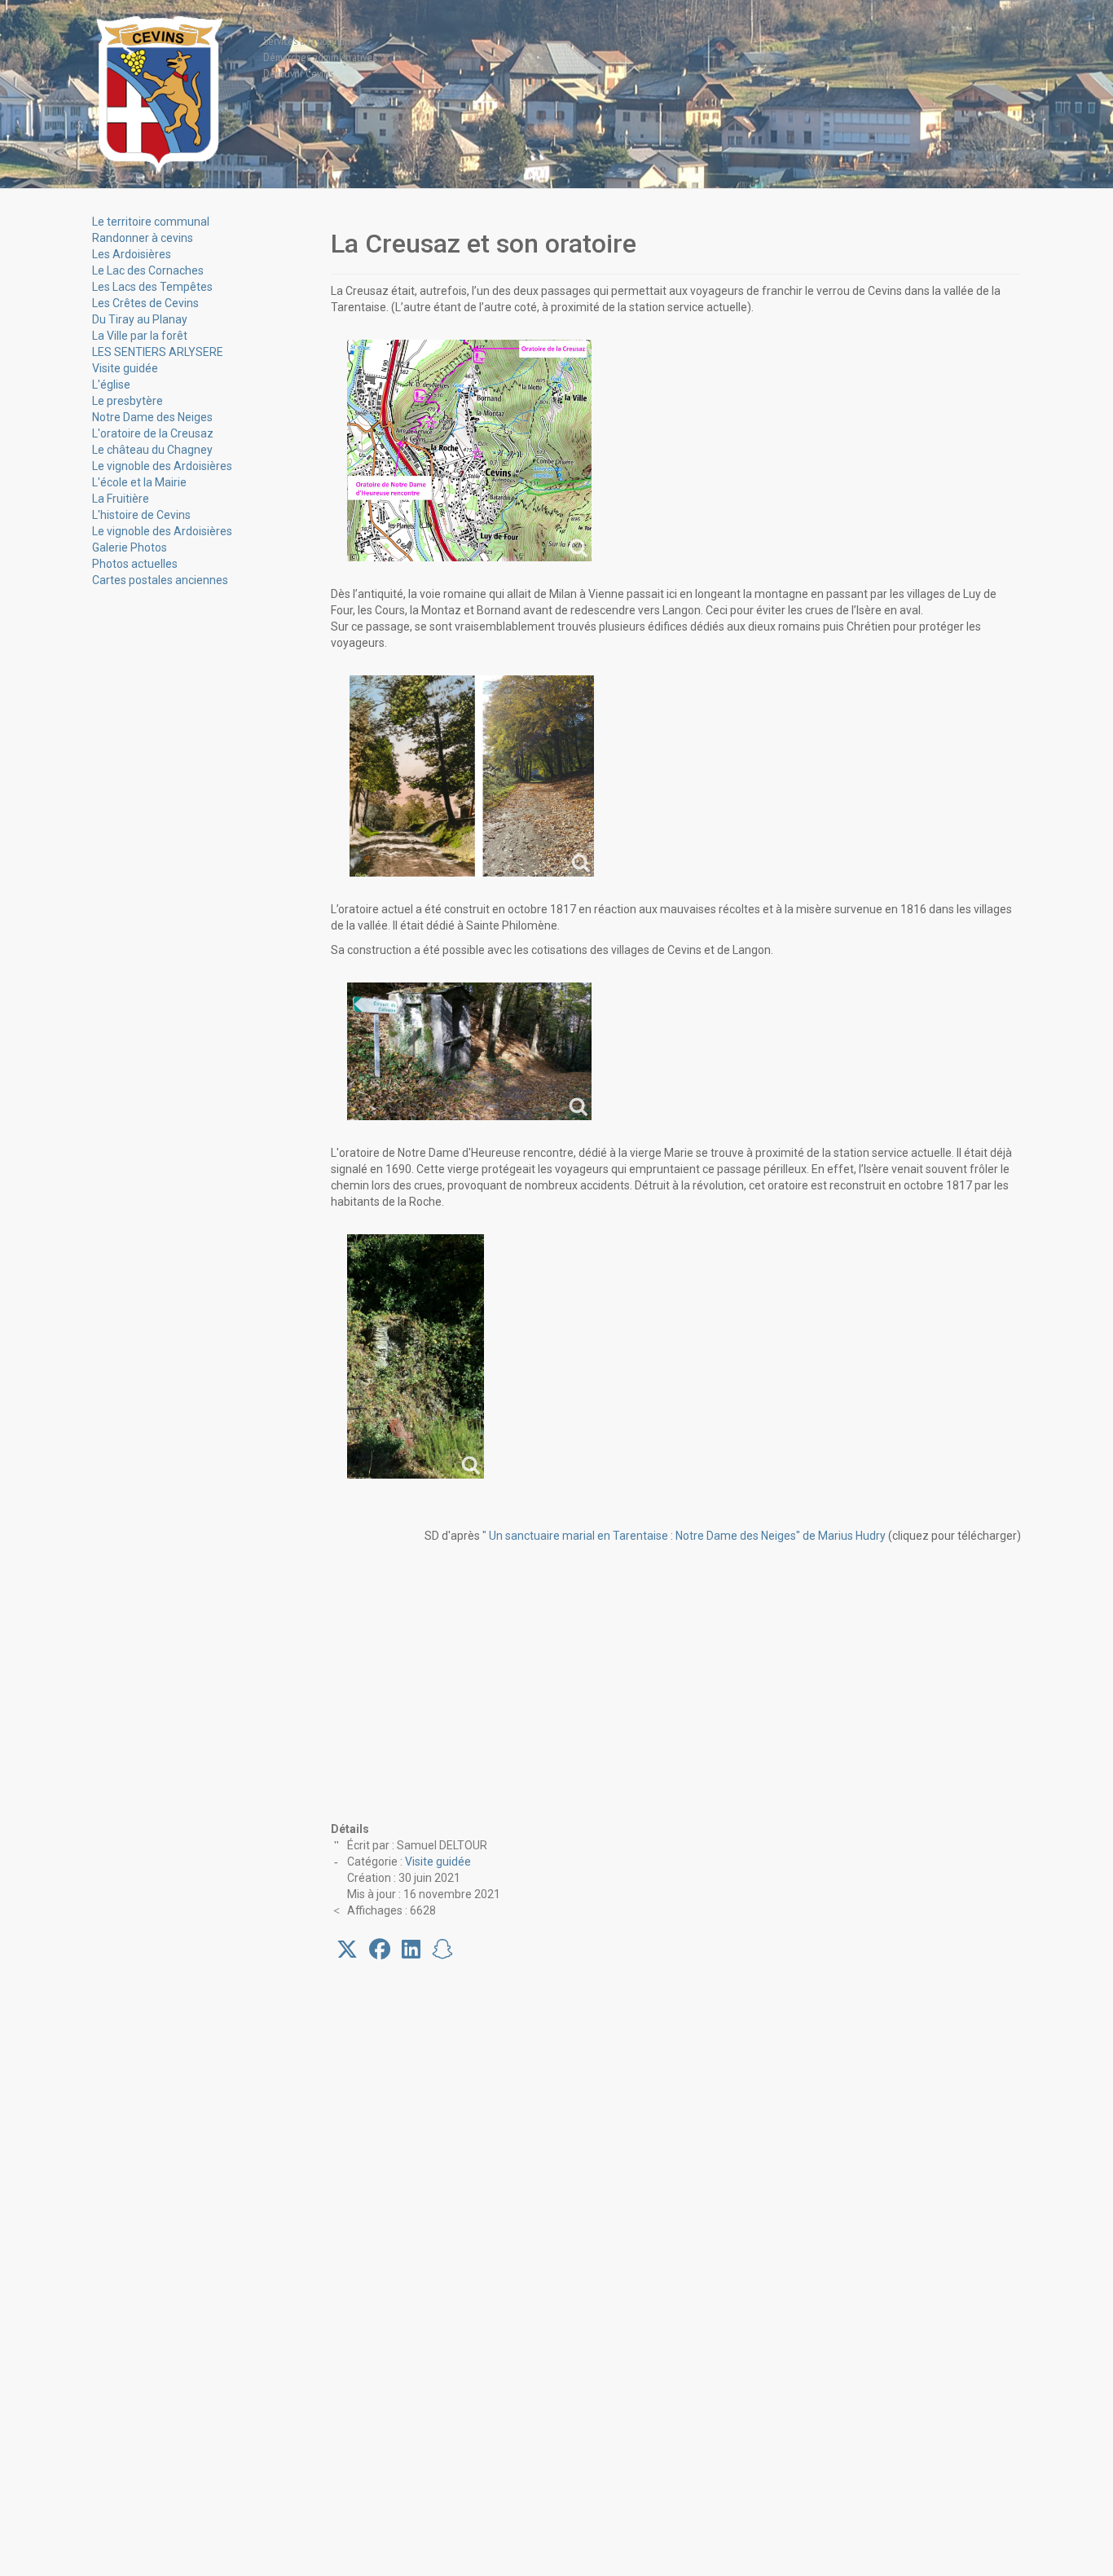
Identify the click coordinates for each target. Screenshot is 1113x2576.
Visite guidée (438, 1862)
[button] (347, 1950)
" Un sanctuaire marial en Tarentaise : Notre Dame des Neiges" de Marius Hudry (684, 1536)
